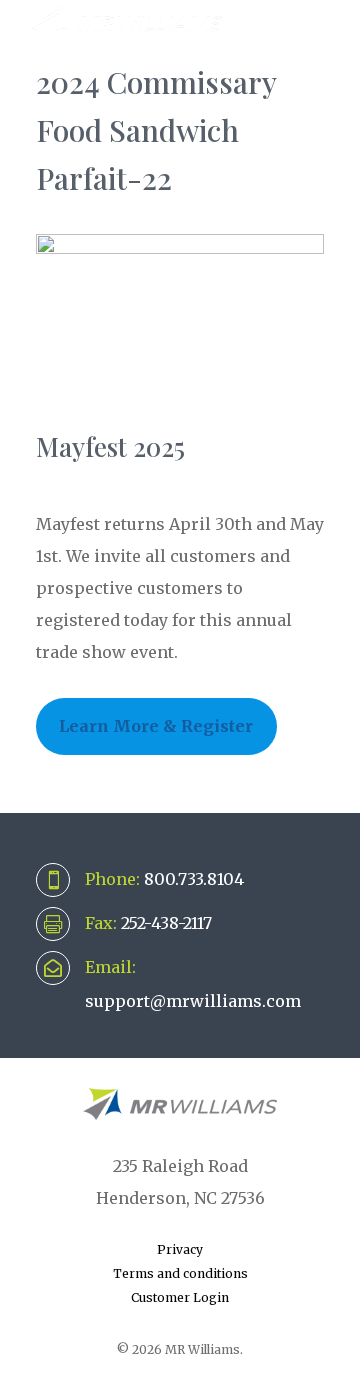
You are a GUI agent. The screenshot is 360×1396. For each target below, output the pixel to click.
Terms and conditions (180, 1273)
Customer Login (180, 1297)
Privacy (180, 1249)
